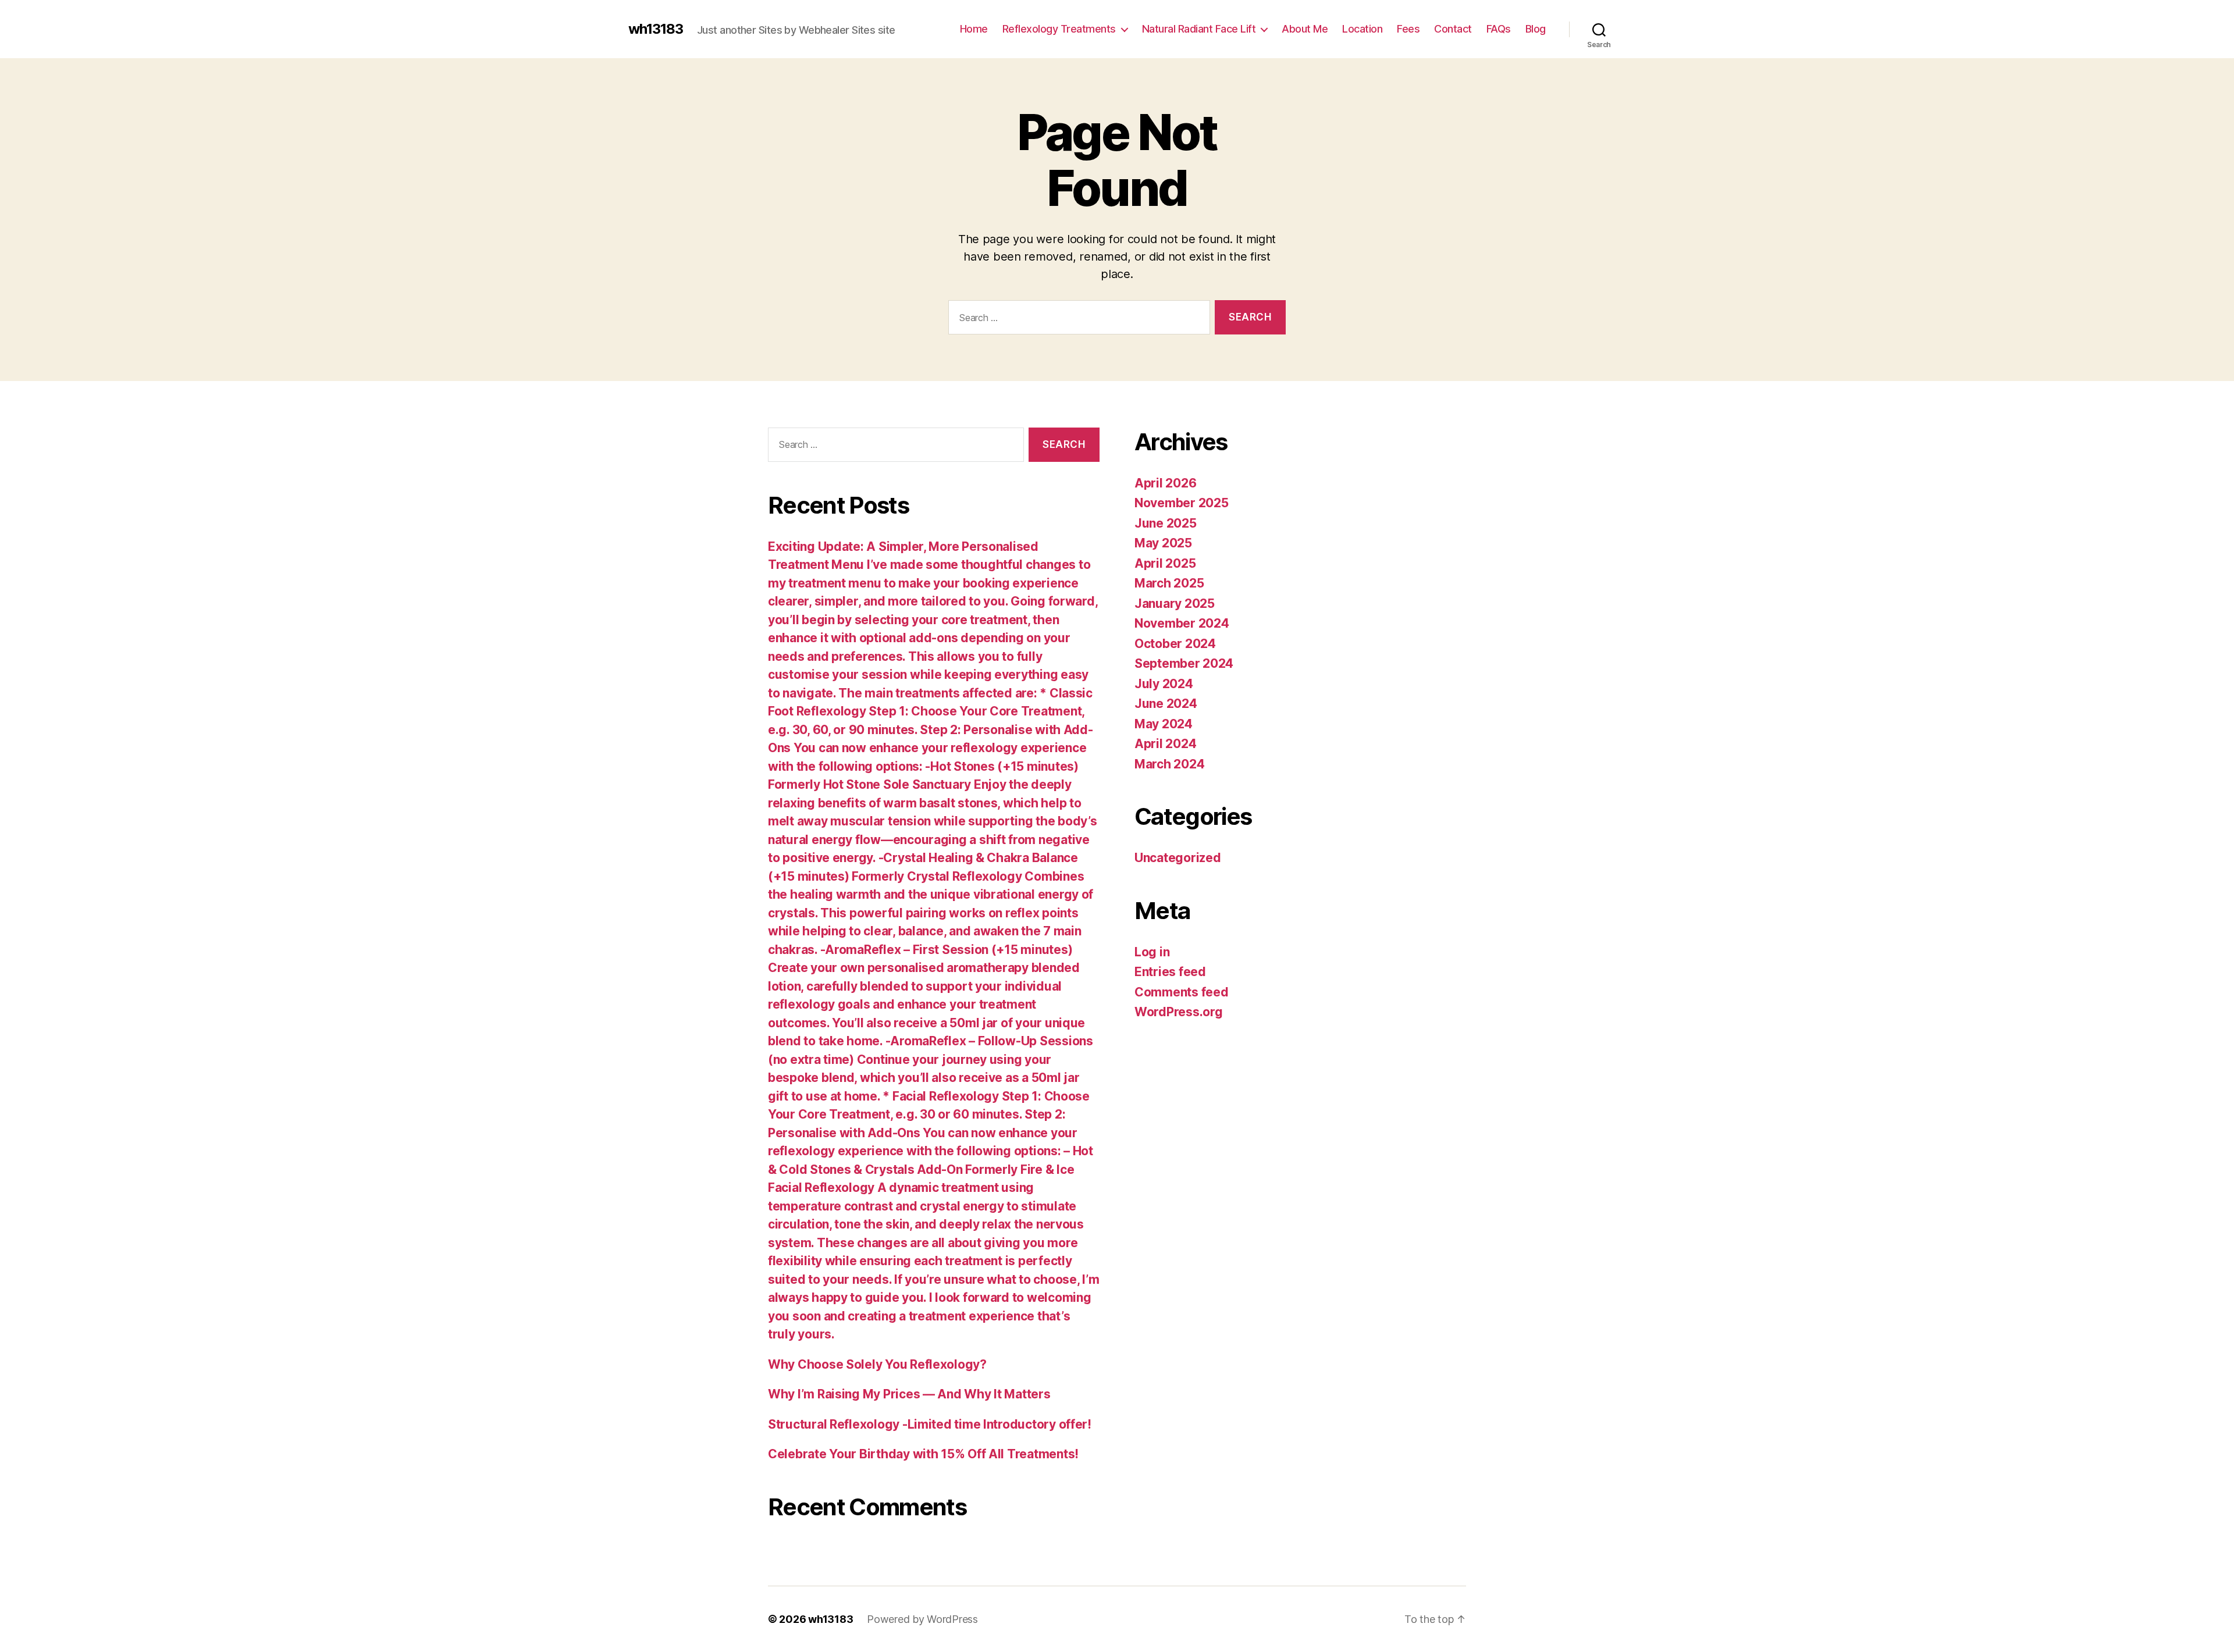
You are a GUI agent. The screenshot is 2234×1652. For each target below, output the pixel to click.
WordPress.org (1179, 1012)
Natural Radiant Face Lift (1199, 29)
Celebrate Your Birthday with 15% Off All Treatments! (923, 1454)
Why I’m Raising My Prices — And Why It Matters (909, 1394)
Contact (1453, 29)
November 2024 (1182, 623)
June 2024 (1166, 704)
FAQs (1499, 29)
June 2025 (1166, 523)
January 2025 (1175, 604)
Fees (1408, 29)
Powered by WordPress (922, 1619)
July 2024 (1164, 684)
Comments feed (1182, 992)
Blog (1536, 29)
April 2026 (1165, 483)
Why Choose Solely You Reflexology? (877, 1364)
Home (974, 29)
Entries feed (1170, 972)
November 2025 (1182, 503)
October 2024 (1175, 644)
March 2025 (1169, 583)
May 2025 (1163, 543)
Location (1362, 29)
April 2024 (1165, 744)
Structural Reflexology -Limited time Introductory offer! (930, 1424)
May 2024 (1164, 724)
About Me (1305, 29)
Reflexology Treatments (1059, 29)
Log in (1152, 952)
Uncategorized (1178, 858)
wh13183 (656, 29)
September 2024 (1184, 663)
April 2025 (1165, 563)
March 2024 (1169, 764)
